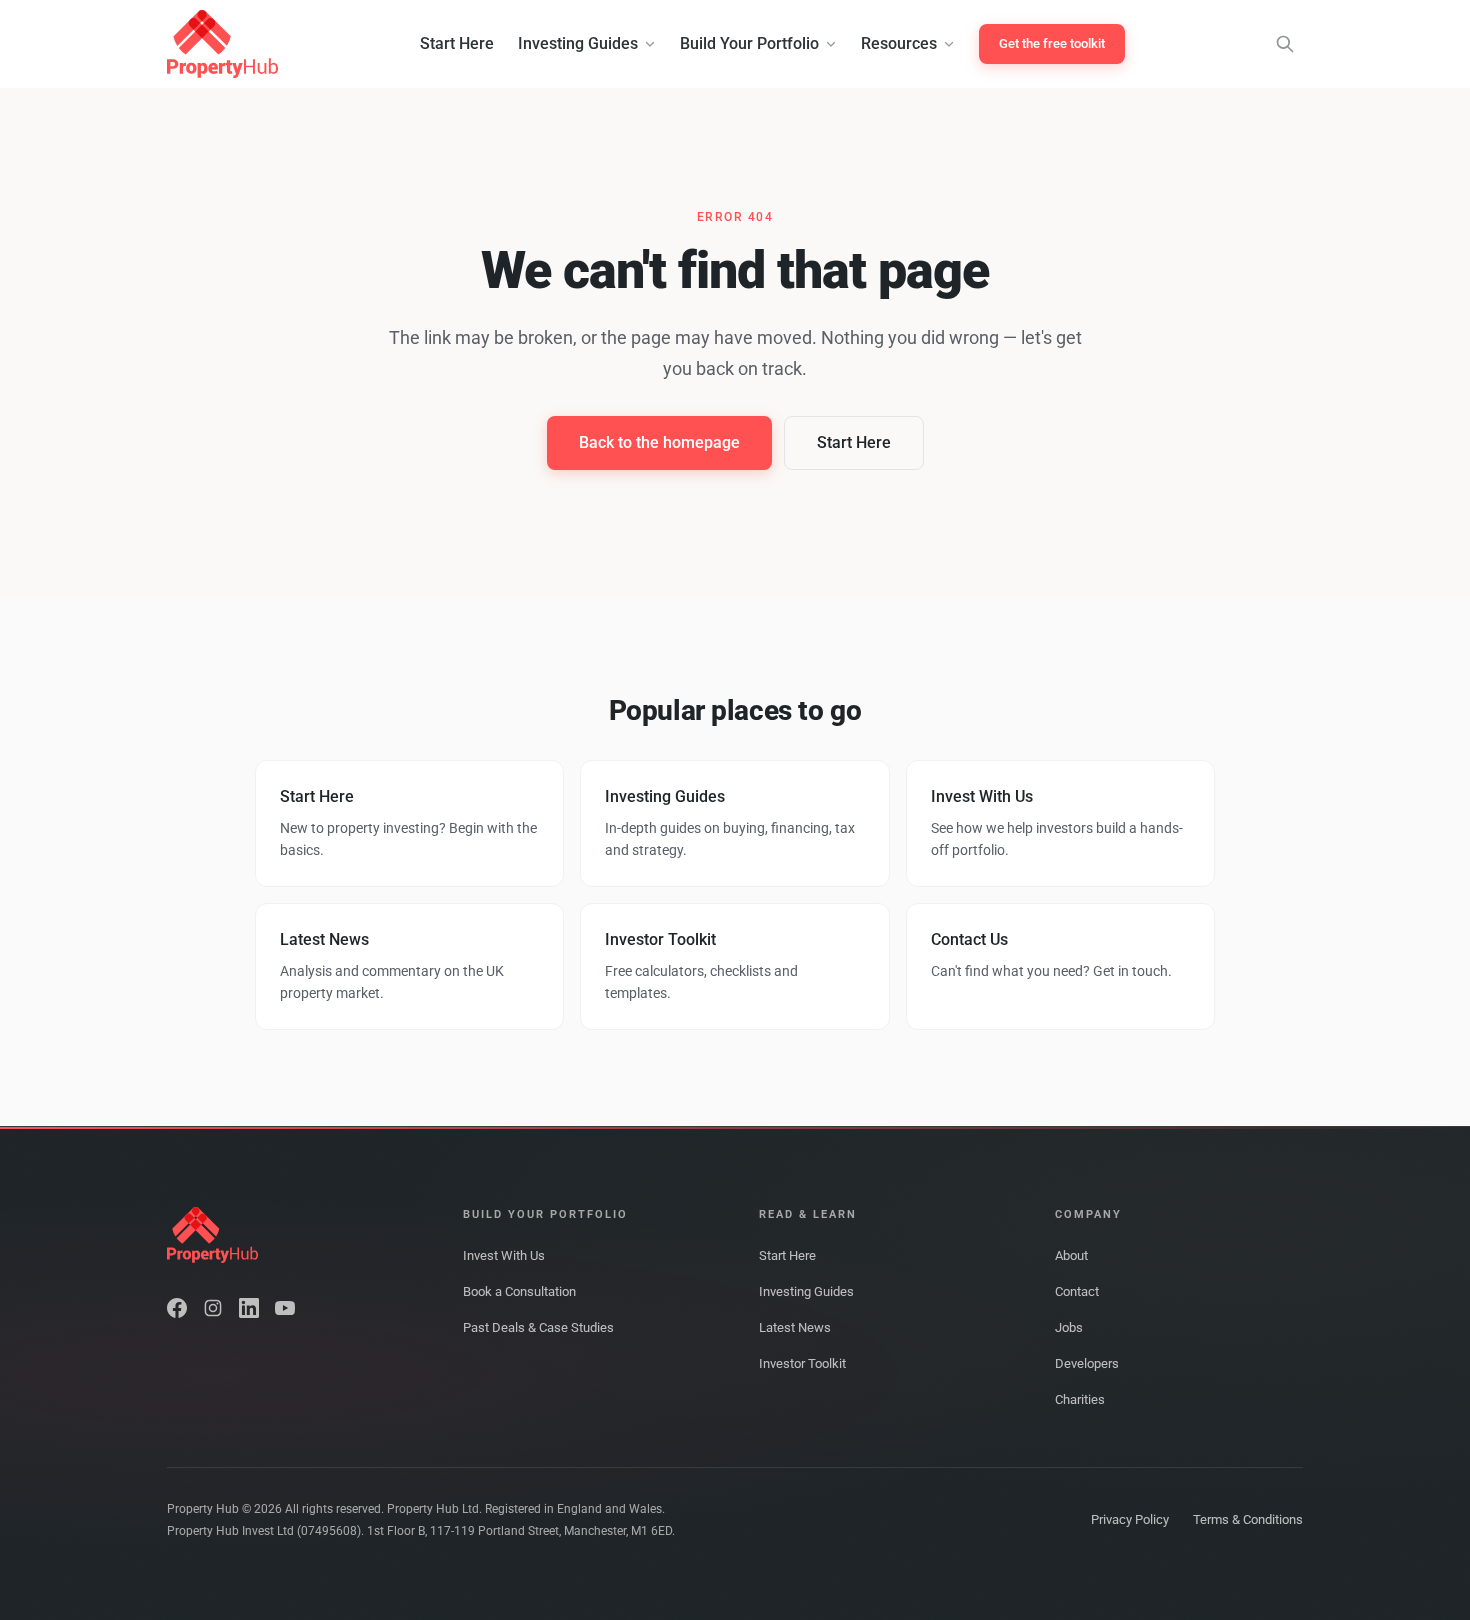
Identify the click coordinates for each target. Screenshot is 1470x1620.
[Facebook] (177, 1308)
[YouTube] (285, 1308)
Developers (1087, 1363)
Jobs (1069, 1327)
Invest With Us (504, 1255)
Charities (1080, 1399)
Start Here (457, 43)
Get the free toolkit (1052, 43)
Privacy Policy (1130, 1519)
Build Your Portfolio (749, 43)
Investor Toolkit (802, 1363)
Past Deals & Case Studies (538, 1327)
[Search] (1285, 44)
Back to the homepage (659, 442)
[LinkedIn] (249, 1308)
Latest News (795, 1327)
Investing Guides (578, 43)
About (1071, 1255)
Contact (1077, 1291)
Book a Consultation (519, 1291)
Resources (899, 43)
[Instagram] (213, 1308)
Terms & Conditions (1248, 1519)
